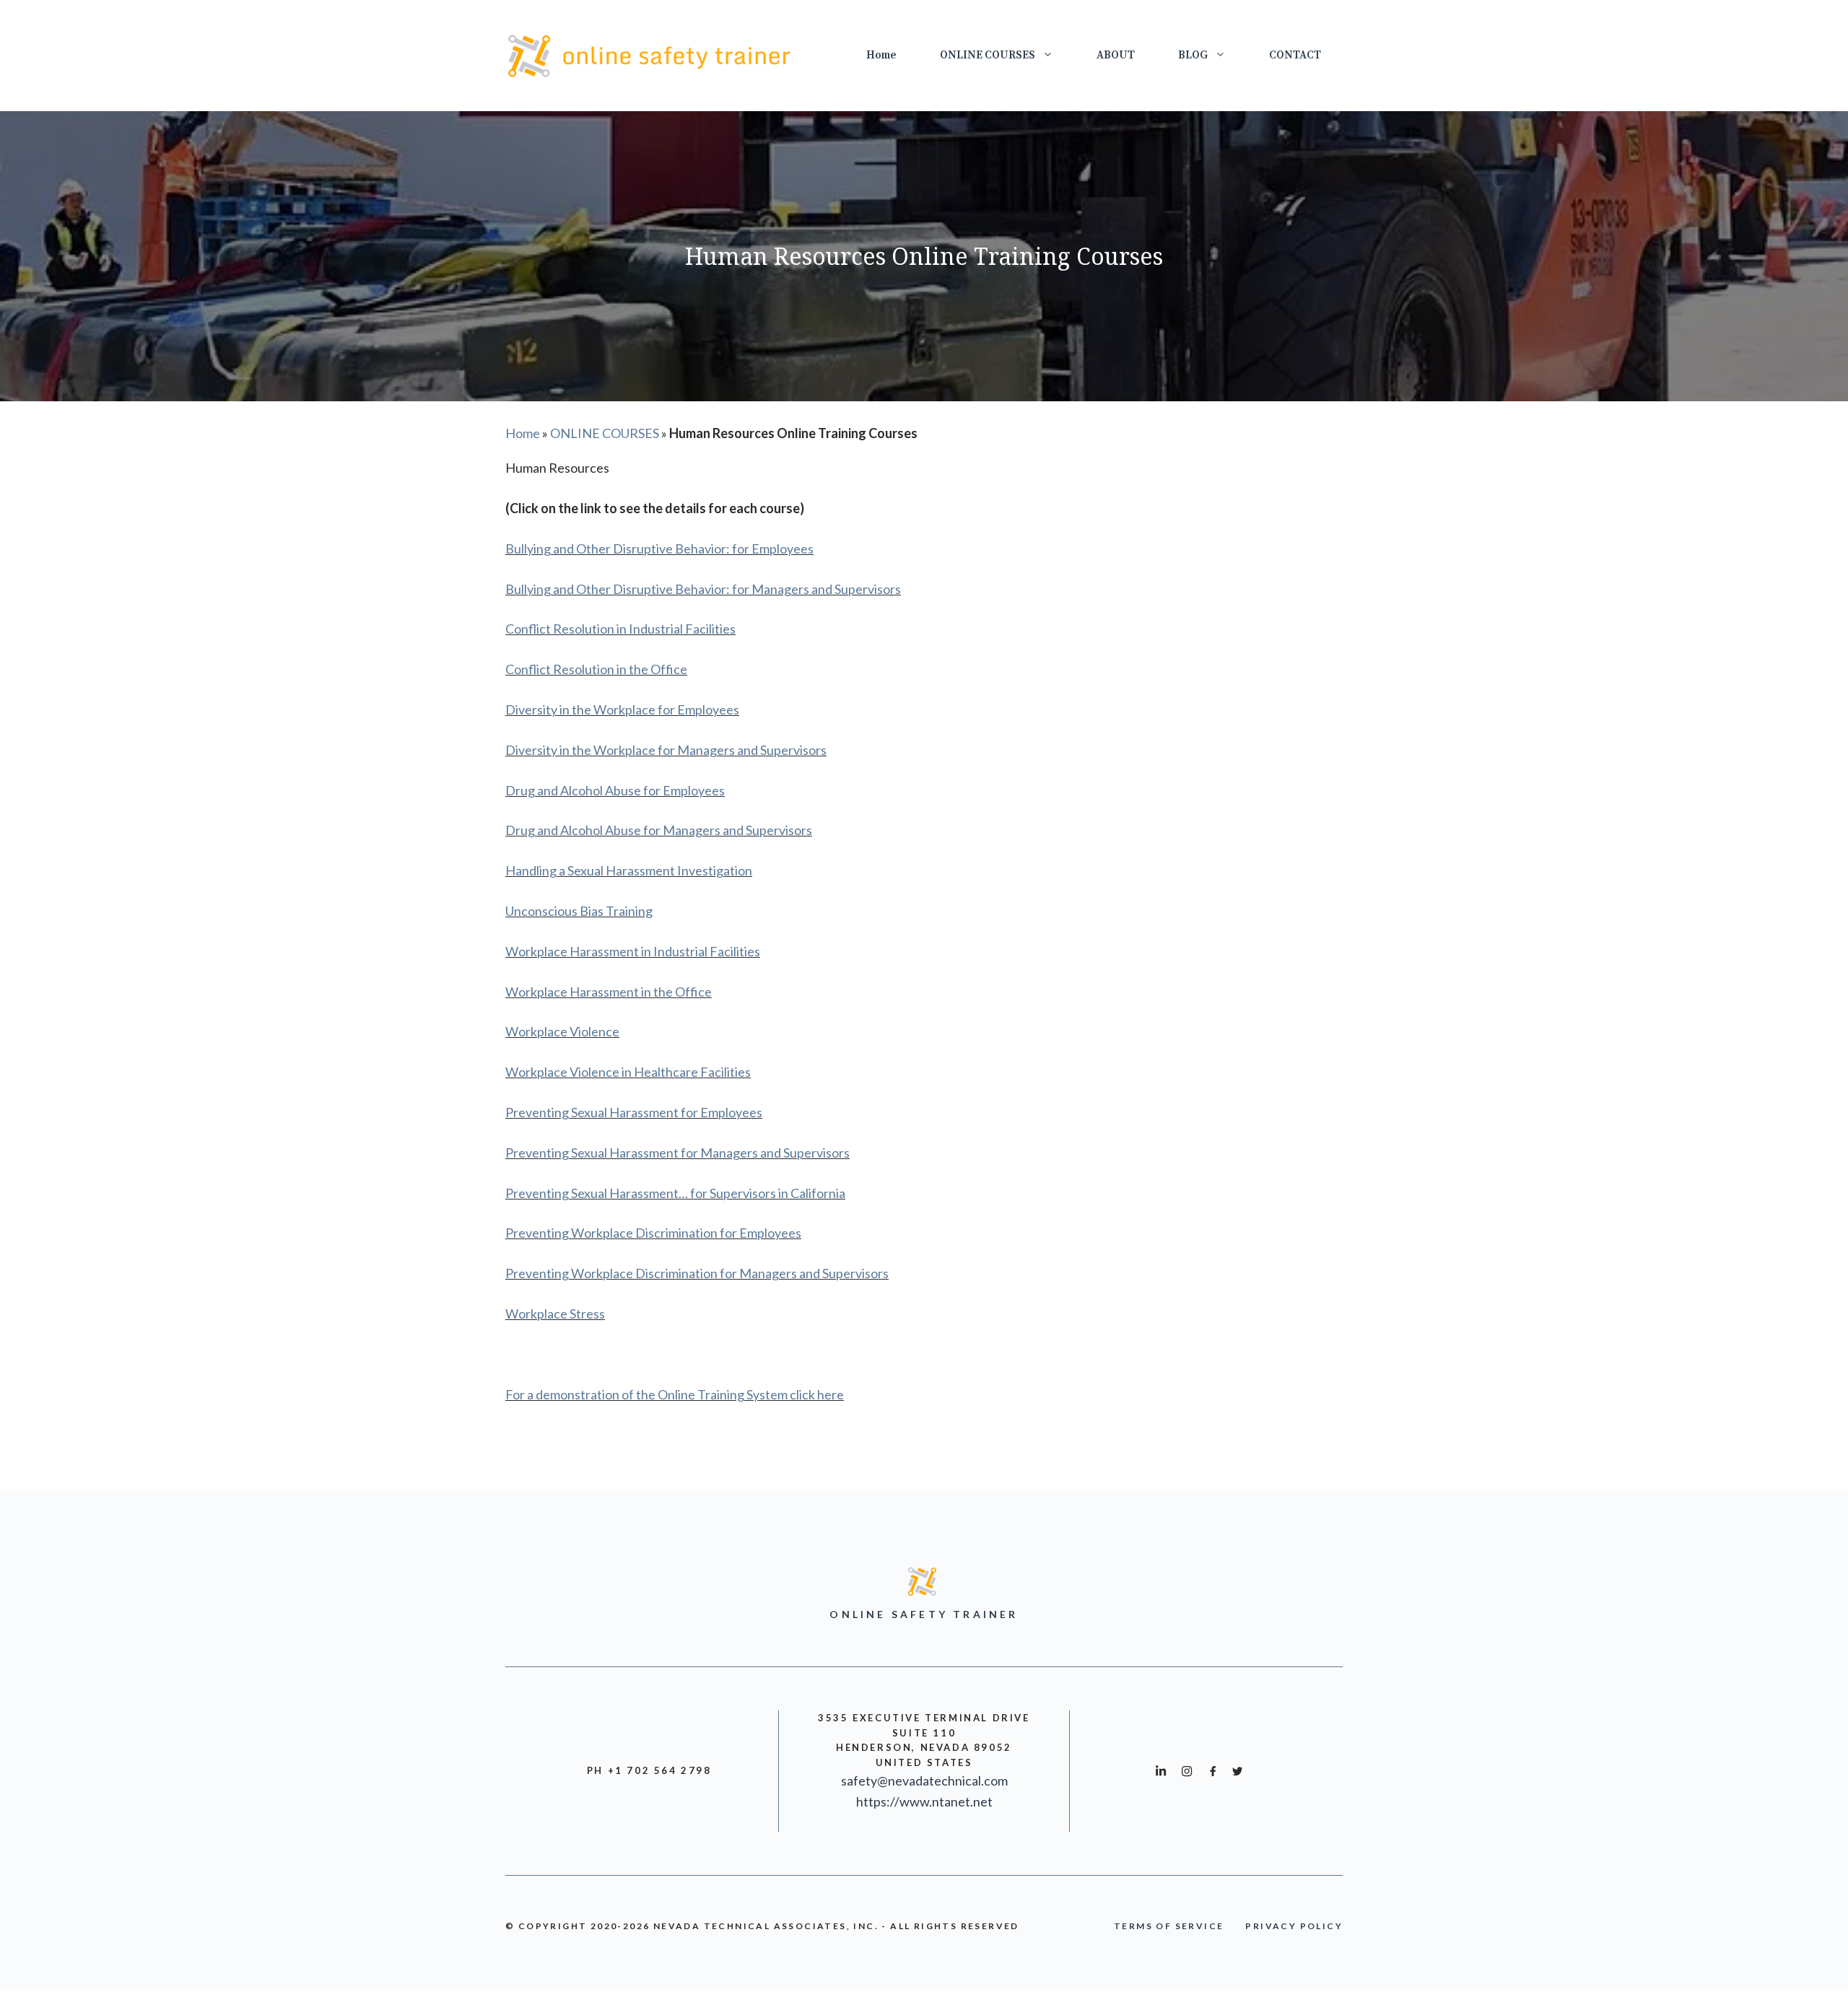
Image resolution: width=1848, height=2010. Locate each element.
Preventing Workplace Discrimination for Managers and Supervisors (697, 1273)
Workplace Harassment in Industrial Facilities (633, 951)
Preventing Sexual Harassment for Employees (634, 1112)
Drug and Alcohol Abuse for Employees (615, 790)
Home (881, 55)
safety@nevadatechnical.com (924, 1780)
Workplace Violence (562, 1031)
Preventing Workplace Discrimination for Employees (653, 1233)
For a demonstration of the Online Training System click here (675, 1394)
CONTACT (1295, 55)
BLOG (1193, 55)
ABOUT (1116, 55)
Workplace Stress (555, 1314)
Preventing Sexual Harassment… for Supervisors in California (675, 1193)
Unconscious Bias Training (579, 911)
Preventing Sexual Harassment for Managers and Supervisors (677, 1153)
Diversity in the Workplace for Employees (622, 709)
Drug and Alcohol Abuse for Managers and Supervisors (659, 830)
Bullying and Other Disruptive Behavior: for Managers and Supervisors (703, 589)
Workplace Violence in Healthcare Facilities (628, 1072)
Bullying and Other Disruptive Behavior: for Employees (659, 549)
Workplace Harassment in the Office (609, 992)
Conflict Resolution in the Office (596, 669)
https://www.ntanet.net (924, 1801)
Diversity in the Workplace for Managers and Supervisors (666, 750)
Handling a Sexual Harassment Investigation (629, 870)
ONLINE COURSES (988, 55)
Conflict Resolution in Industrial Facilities (620, 629)
